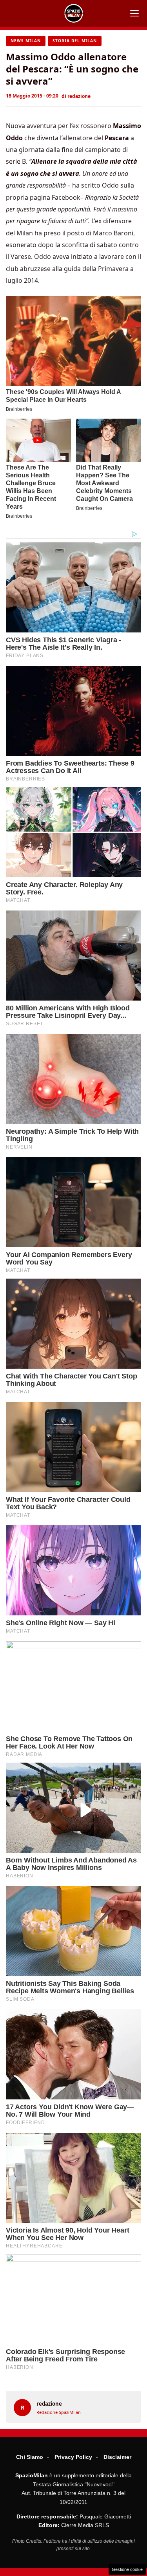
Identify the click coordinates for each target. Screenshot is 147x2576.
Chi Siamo (30, 2457)
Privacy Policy (73, 2457)
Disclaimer (117, 2457)
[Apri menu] (134, 13)
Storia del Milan (75, 41)
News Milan (26, 41)
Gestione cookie (127, 2569)
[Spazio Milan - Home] (74, 13)
